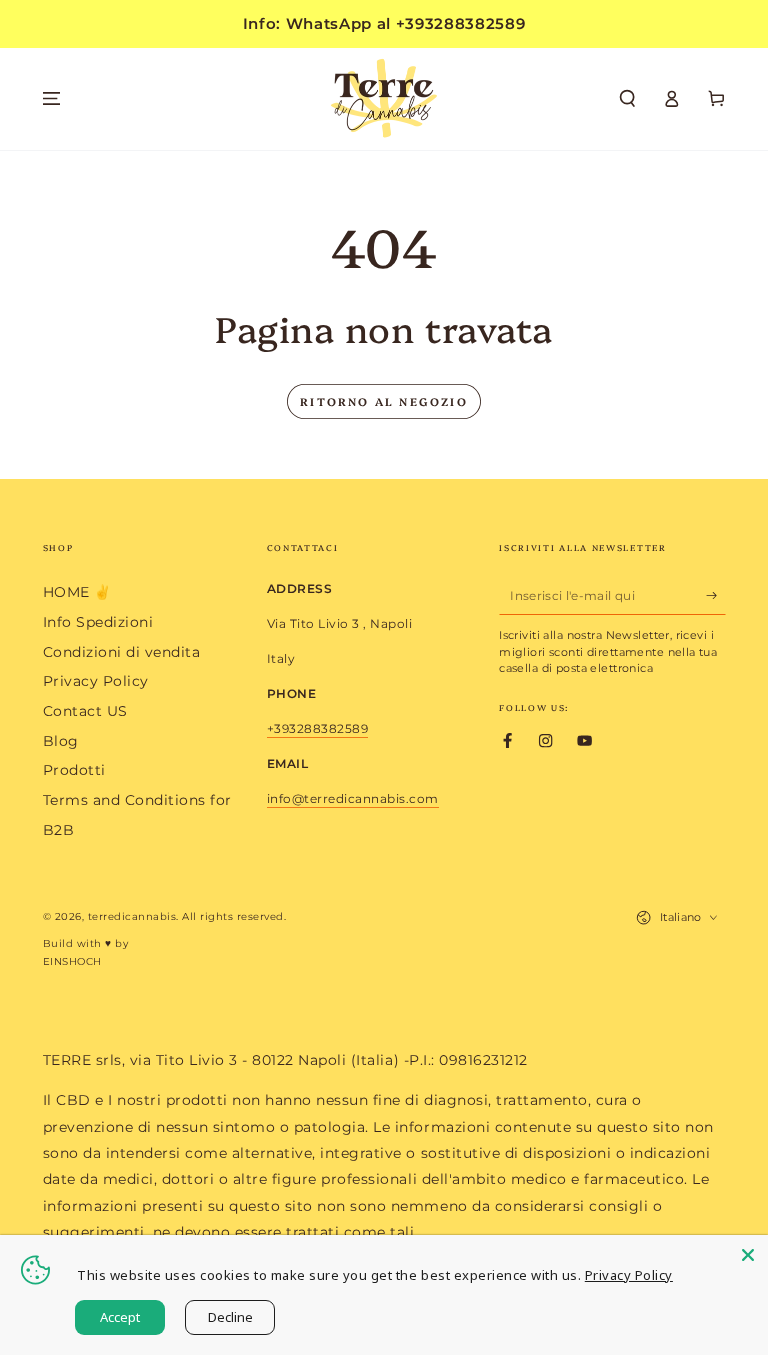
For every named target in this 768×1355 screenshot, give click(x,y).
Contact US (85, 711)
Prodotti (74, 770)
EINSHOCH (72, 961)
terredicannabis (132, 916)
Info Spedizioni (98, 622)
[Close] (748, 1255)
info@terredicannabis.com (353, 798)
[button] (628, 98)
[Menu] (52, 98)
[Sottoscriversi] (716, 594)
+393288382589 (318, 728)
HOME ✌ (77, 592)
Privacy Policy (96, 681)
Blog (61, 741)
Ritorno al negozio (384, 401)
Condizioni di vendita (122, 652)
